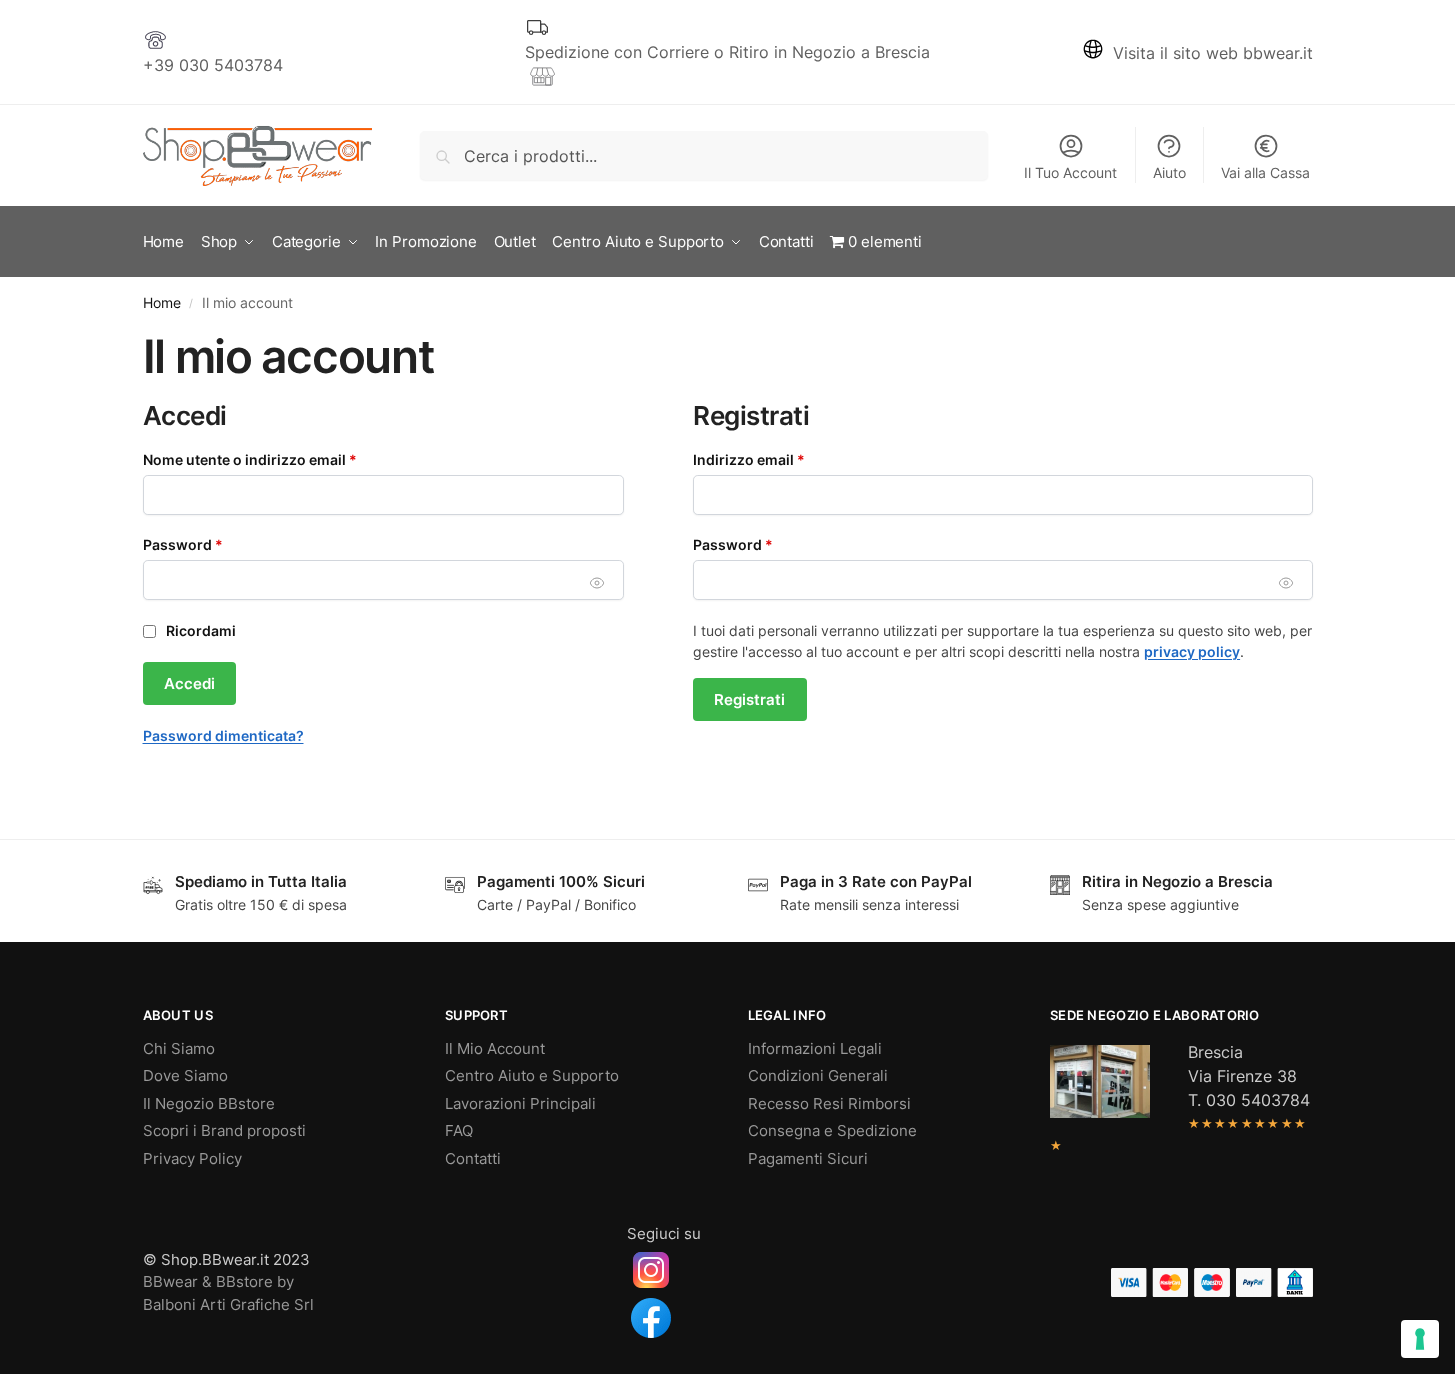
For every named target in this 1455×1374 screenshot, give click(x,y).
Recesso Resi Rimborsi (829, 1103)
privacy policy (1192, 651)
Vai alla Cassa (1265, 172)
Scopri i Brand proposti (224, 1130)
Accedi (189, 683)
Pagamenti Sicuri (808, 1158)
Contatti (473, 1158)
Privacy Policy (192, 1158)
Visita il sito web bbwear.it (1213, 53)
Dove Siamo (185, 1075)
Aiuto (1169, 172)
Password (214, 544)
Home (162, 303)
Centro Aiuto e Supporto (532, 1075)
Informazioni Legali (815, 1048)
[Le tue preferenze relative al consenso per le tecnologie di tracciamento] (1420, 1339)
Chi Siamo (179, 1048)
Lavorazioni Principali (520, 1103)
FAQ (459, 1130)
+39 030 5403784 (213, 65)
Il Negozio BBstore (209, 1103)
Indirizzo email (780, 459)
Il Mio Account (495, 1048)
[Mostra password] (597, 582)
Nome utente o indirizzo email (281, 459)
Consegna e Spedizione (832, 1130)
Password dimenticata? (223, 735)
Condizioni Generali (818, 1075)
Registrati (749, 699)
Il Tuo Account (1070, 172)
